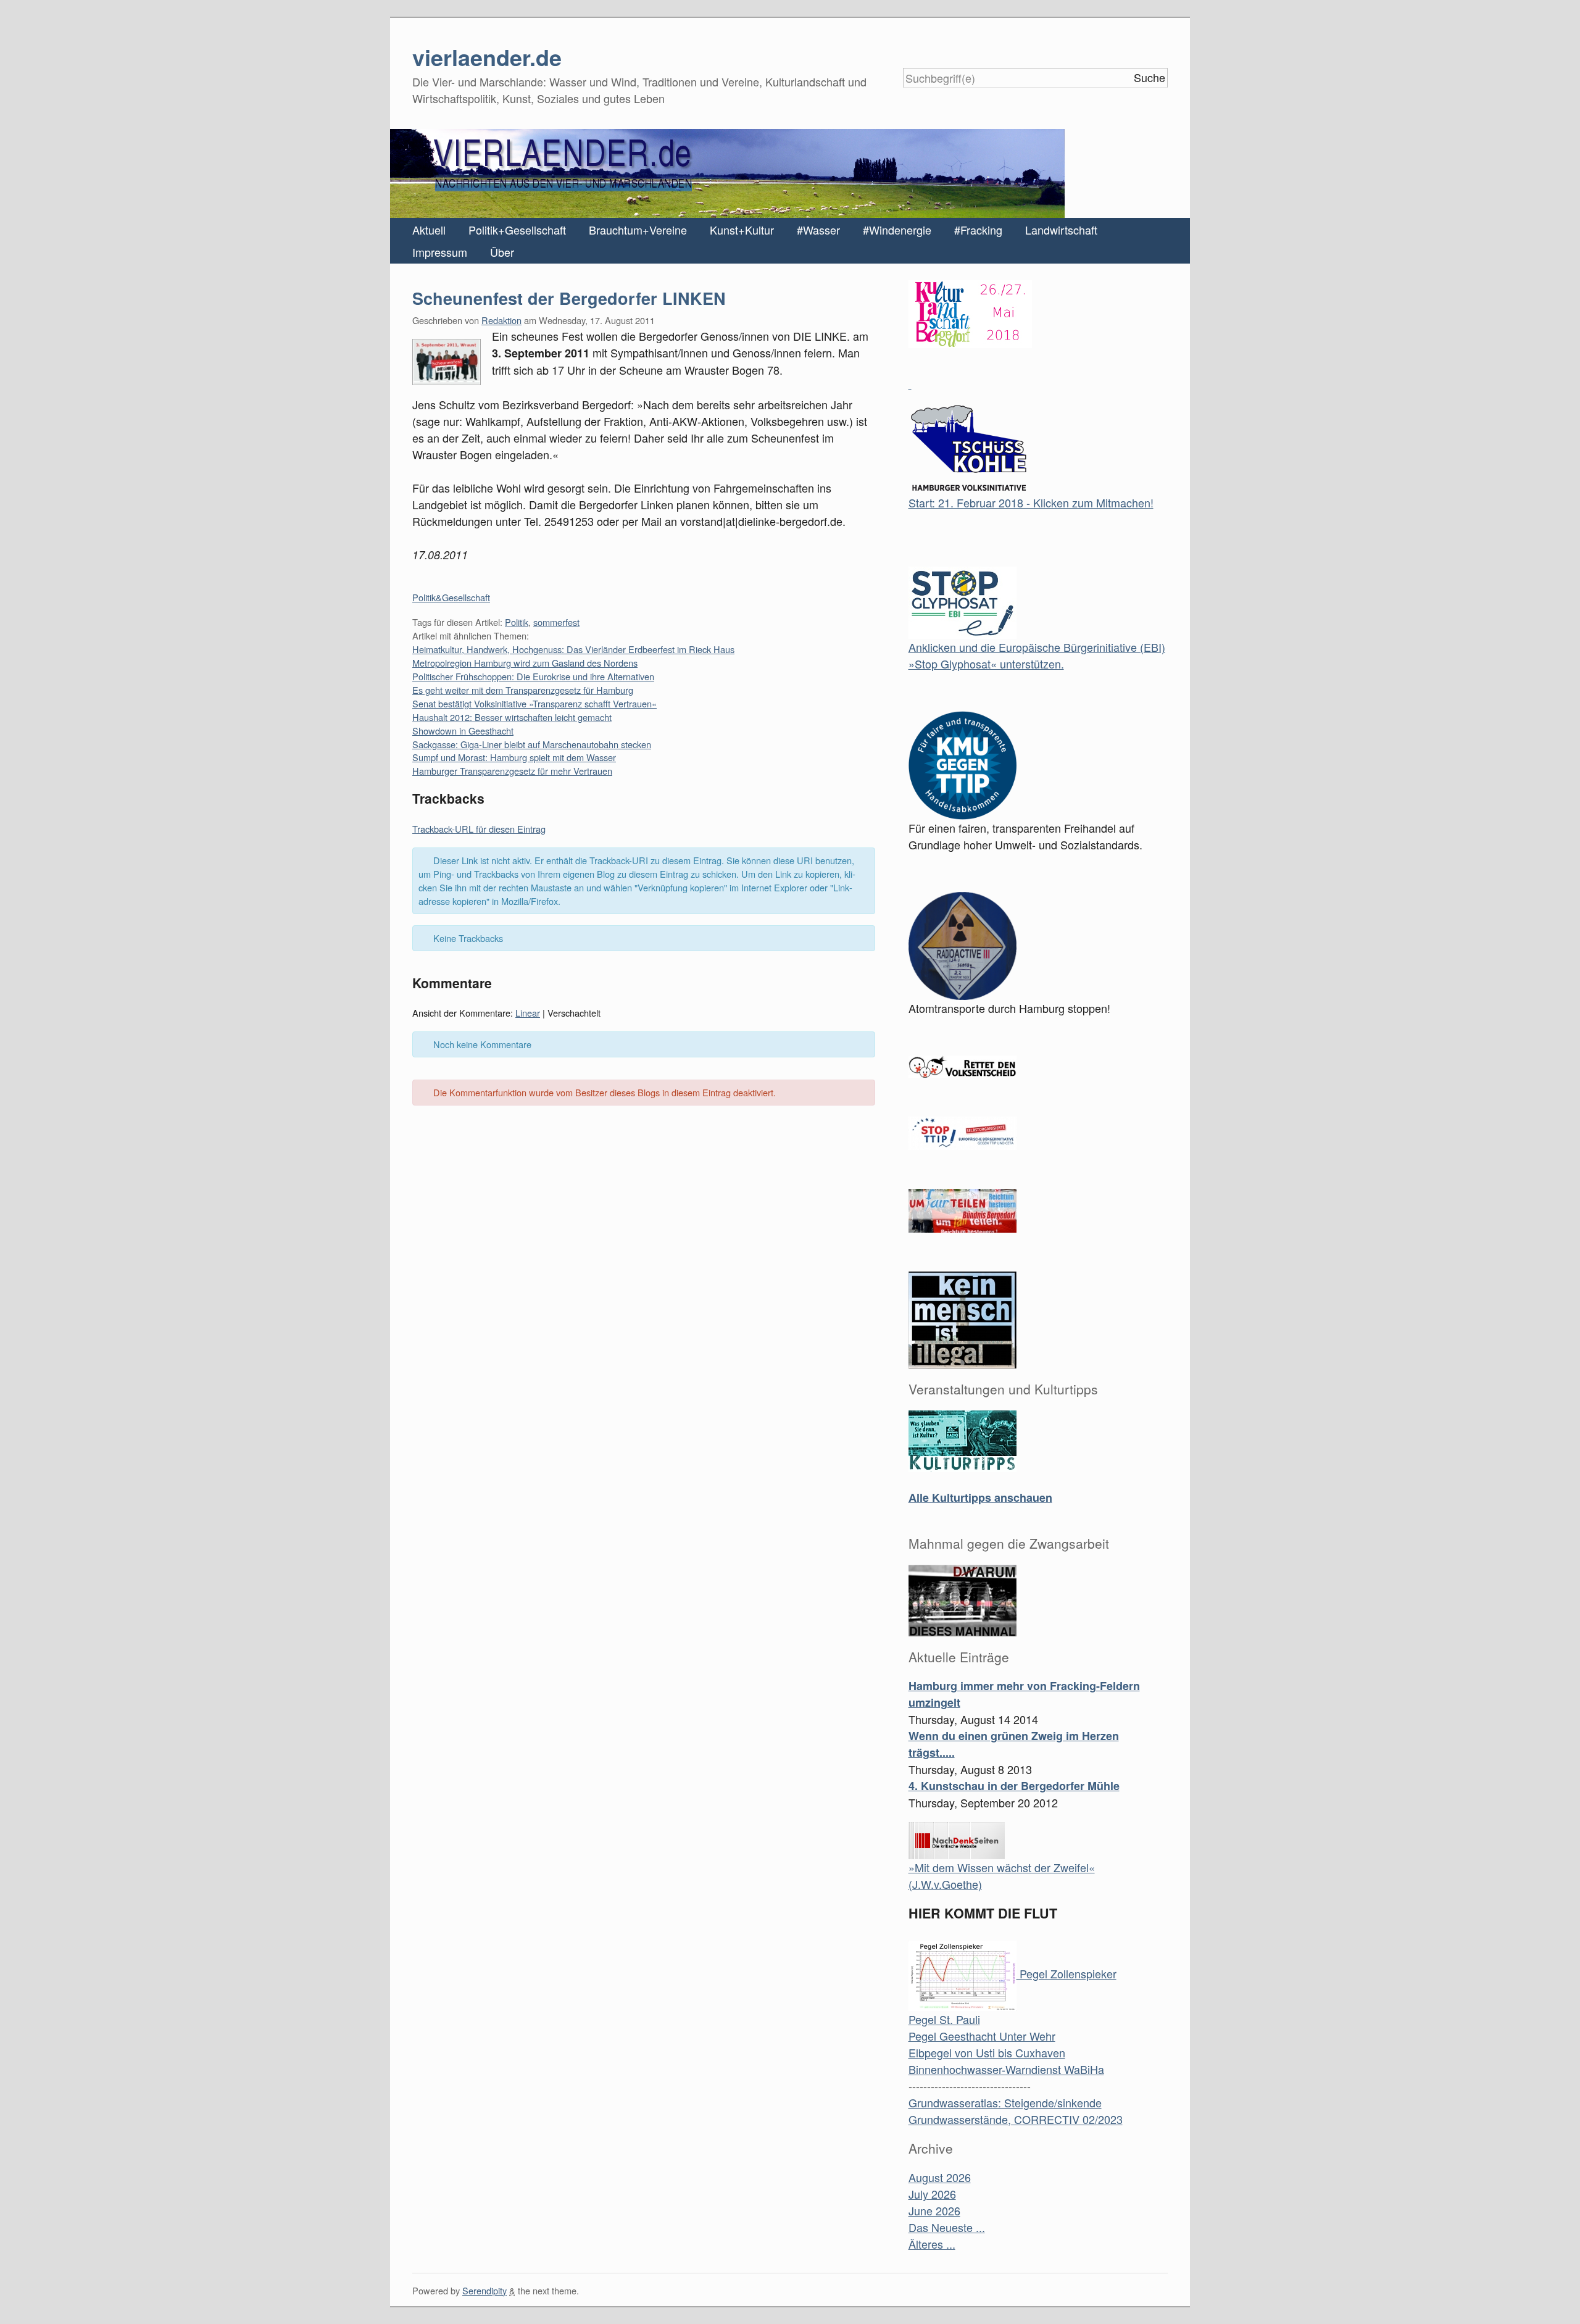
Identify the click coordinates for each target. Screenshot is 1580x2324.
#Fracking (978, 230)
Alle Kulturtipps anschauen (980, 1497)
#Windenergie (897, 230)
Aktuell (429, 230)
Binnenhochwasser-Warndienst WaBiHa (1006, 2069)
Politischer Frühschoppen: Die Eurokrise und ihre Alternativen (533, 676)
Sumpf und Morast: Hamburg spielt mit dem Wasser (514, 757)
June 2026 (934, 2210)
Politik (517, 622)
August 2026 (940, 2177)
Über (502, 252)
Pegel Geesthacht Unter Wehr (982, 2036)
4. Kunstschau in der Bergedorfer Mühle (1014, 1786)
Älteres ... (932, 2244)
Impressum (440, 252)
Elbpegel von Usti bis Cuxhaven (987, 2052)
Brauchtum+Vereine (638, 230)
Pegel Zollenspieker (1066, 1973)
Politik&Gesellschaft (451, 597)
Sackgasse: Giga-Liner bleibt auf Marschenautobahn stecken (532, 744)
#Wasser (818, 230)
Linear (528, 1013)
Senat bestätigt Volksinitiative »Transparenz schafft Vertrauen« (534, 703)
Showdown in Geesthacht (463, 731)
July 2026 (932, 2194)
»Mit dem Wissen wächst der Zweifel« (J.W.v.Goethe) (1002, 1876)
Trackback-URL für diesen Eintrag (479, 829)
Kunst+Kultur (742, 230)
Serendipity (484, 2290)
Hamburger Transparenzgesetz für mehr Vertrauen (512, 771)
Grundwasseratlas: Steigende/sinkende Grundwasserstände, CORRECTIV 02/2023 (1016, 2111)
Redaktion (501, 320)
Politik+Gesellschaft (517, 230)
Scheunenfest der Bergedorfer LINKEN (569, 298)
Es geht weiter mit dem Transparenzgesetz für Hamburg (523, 690)
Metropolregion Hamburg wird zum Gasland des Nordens (525, 663)
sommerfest (556, 622)
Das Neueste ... (947, 2227)
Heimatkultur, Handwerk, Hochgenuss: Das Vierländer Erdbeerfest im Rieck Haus (573, 649)
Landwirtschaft (1061, 230)
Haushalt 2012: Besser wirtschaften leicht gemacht (512, 717)
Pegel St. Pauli (944, 2019)
